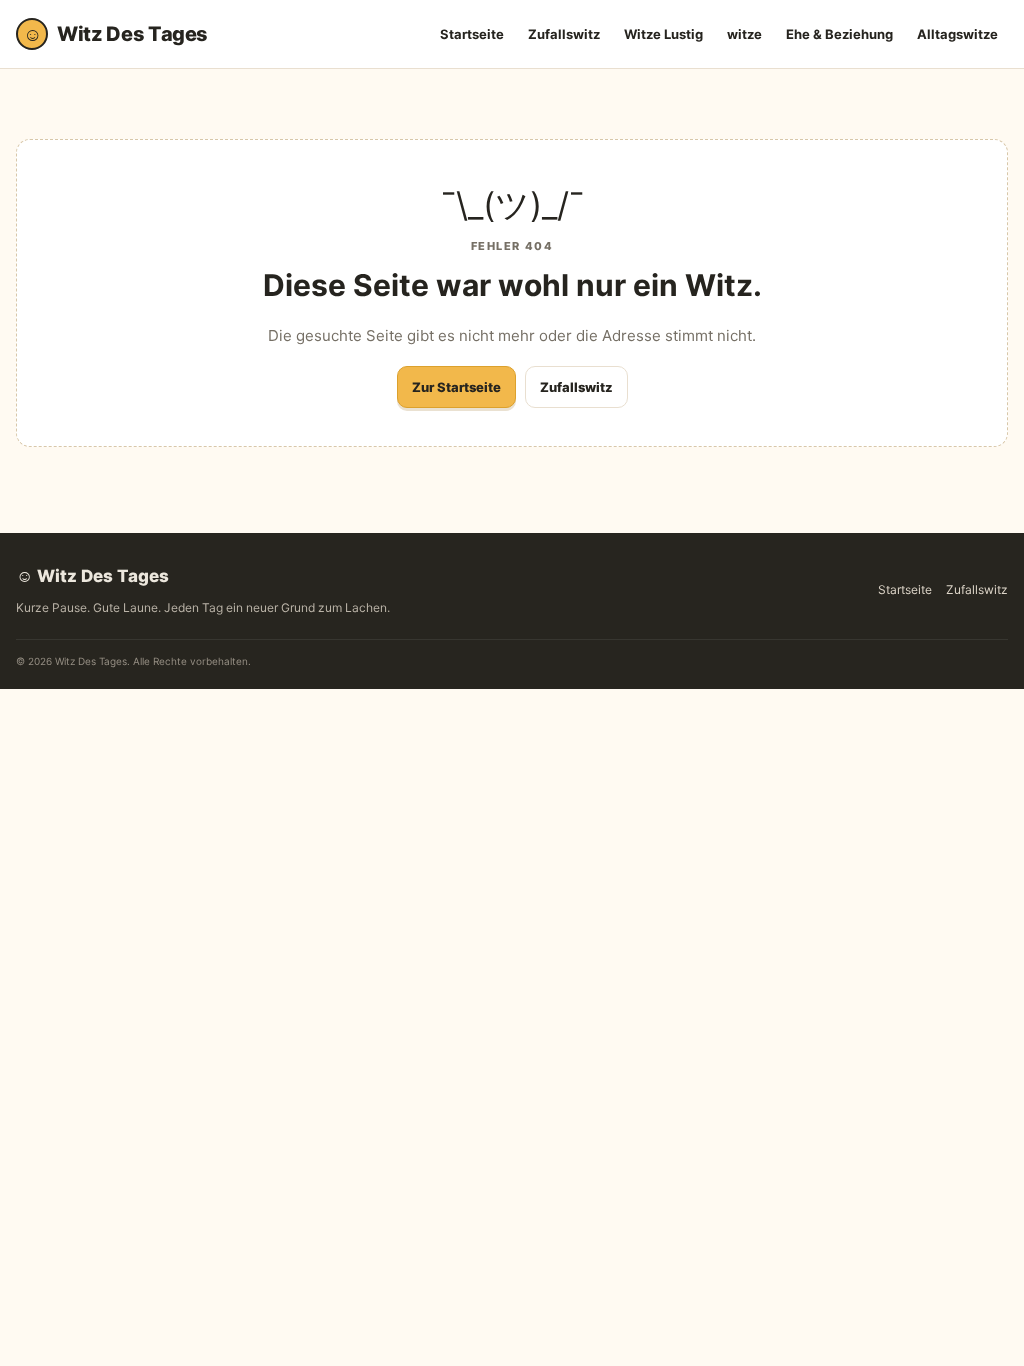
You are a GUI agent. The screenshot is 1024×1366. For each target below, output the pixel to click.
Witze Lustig (663, 34)
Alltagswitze (957, 34)
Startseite (472, 34)
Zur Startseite (456, 387)
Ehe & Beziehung (839, 34)
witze (744, 34)
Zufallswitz (564, 34)
